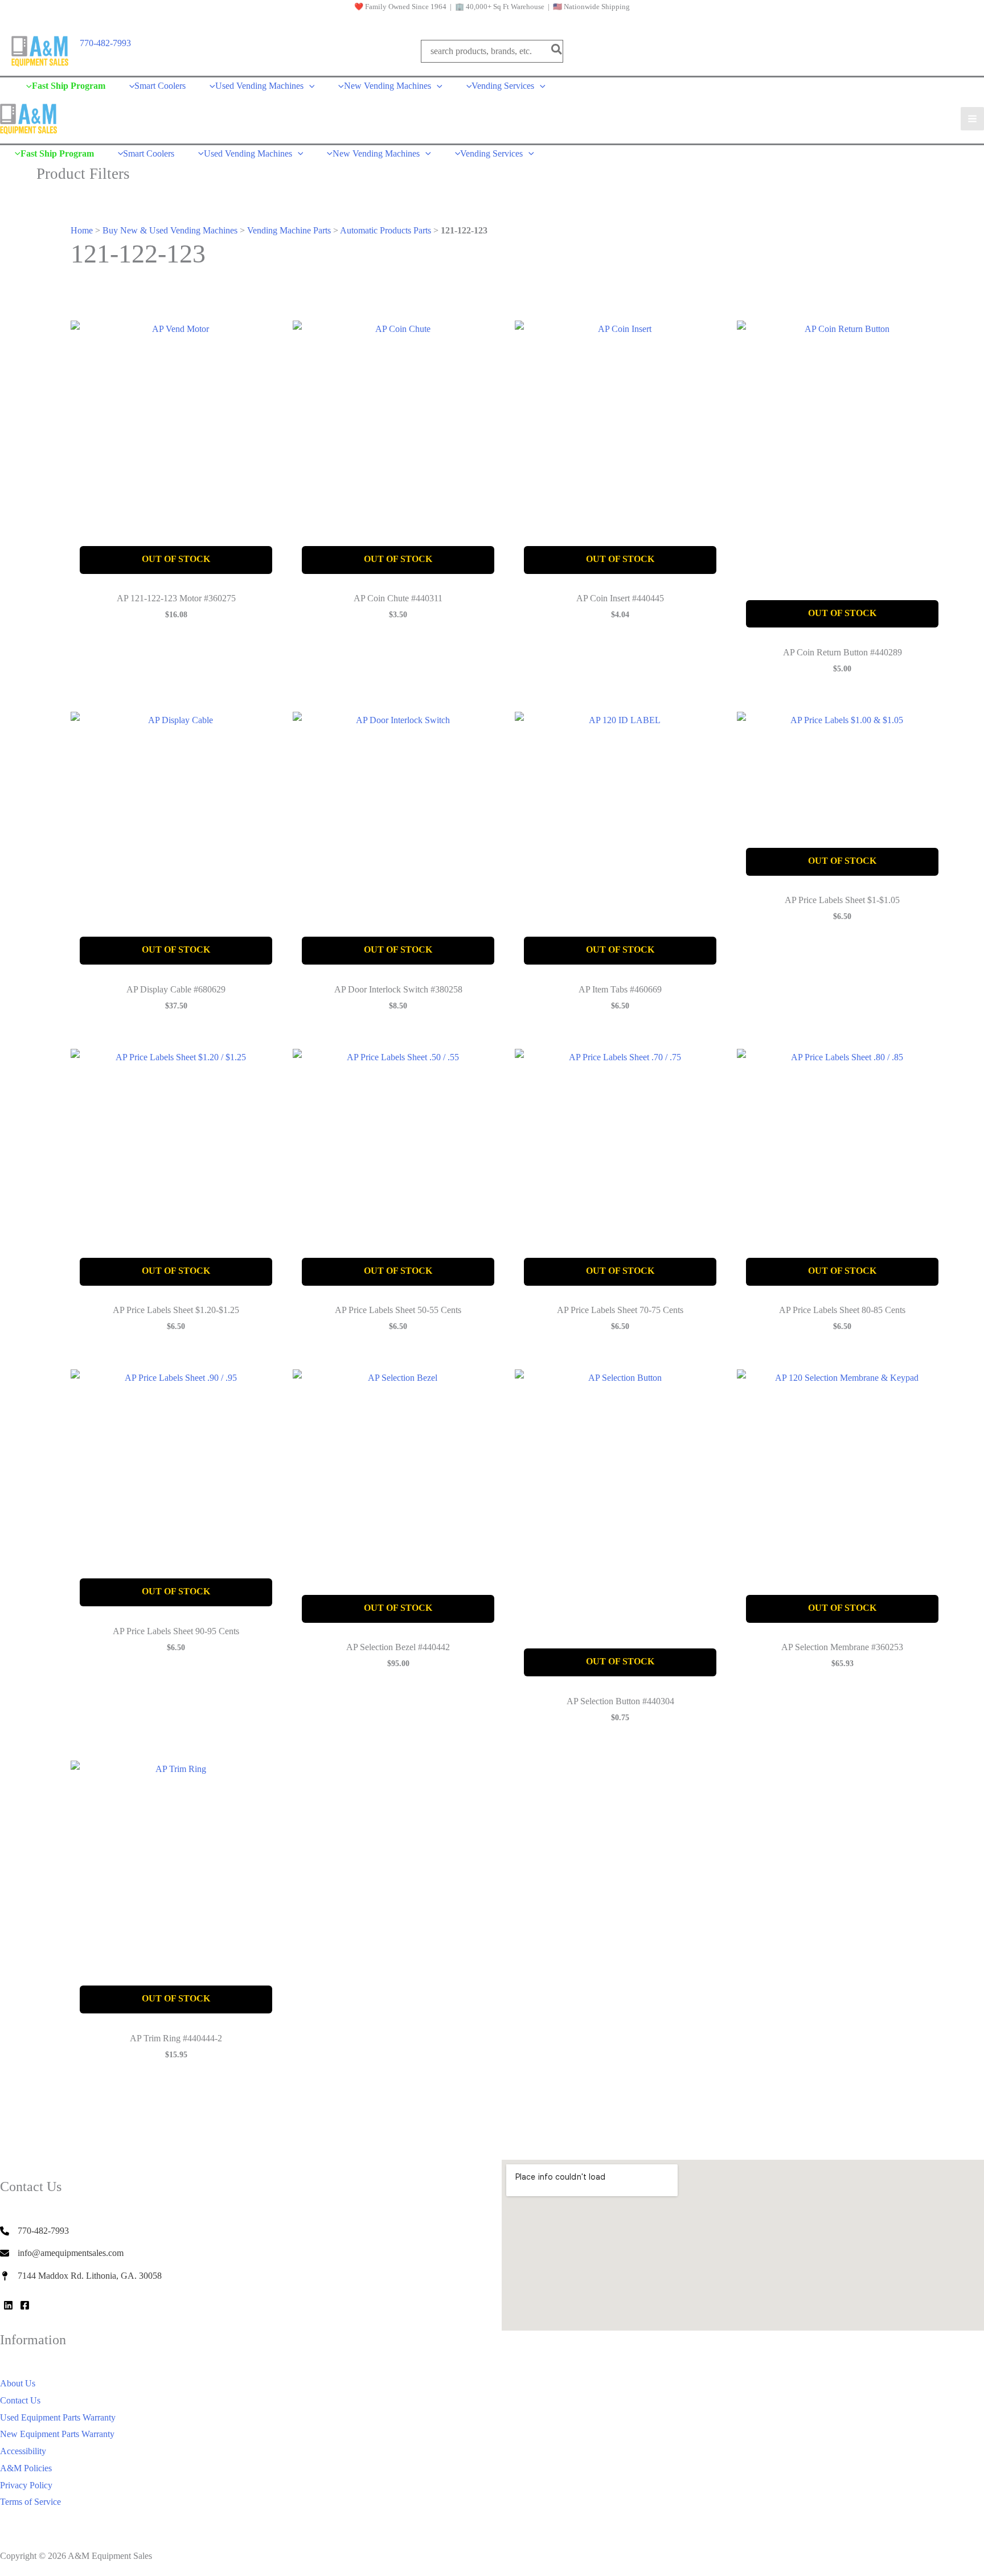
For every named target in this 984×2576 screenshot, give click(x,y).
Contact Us (20, 2400)
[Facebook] (25, 2305)
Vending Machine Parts (289, 230)
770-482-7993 (105, 43)
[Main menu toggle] (972, 119)
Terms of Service (30, 2502)
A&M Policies (26, 2468)
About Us (18, 2383)
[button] (309, 86)
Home (82, 230)
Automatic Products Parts (386, 230)
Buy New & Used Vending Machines (170, 230)
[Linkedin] (8, 2305)
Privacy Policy (26, 2485)
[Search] (557, 51)
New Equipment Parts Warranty (57, 2434)
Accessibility (23, 2451)
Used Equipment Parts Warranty (58, 2417)
